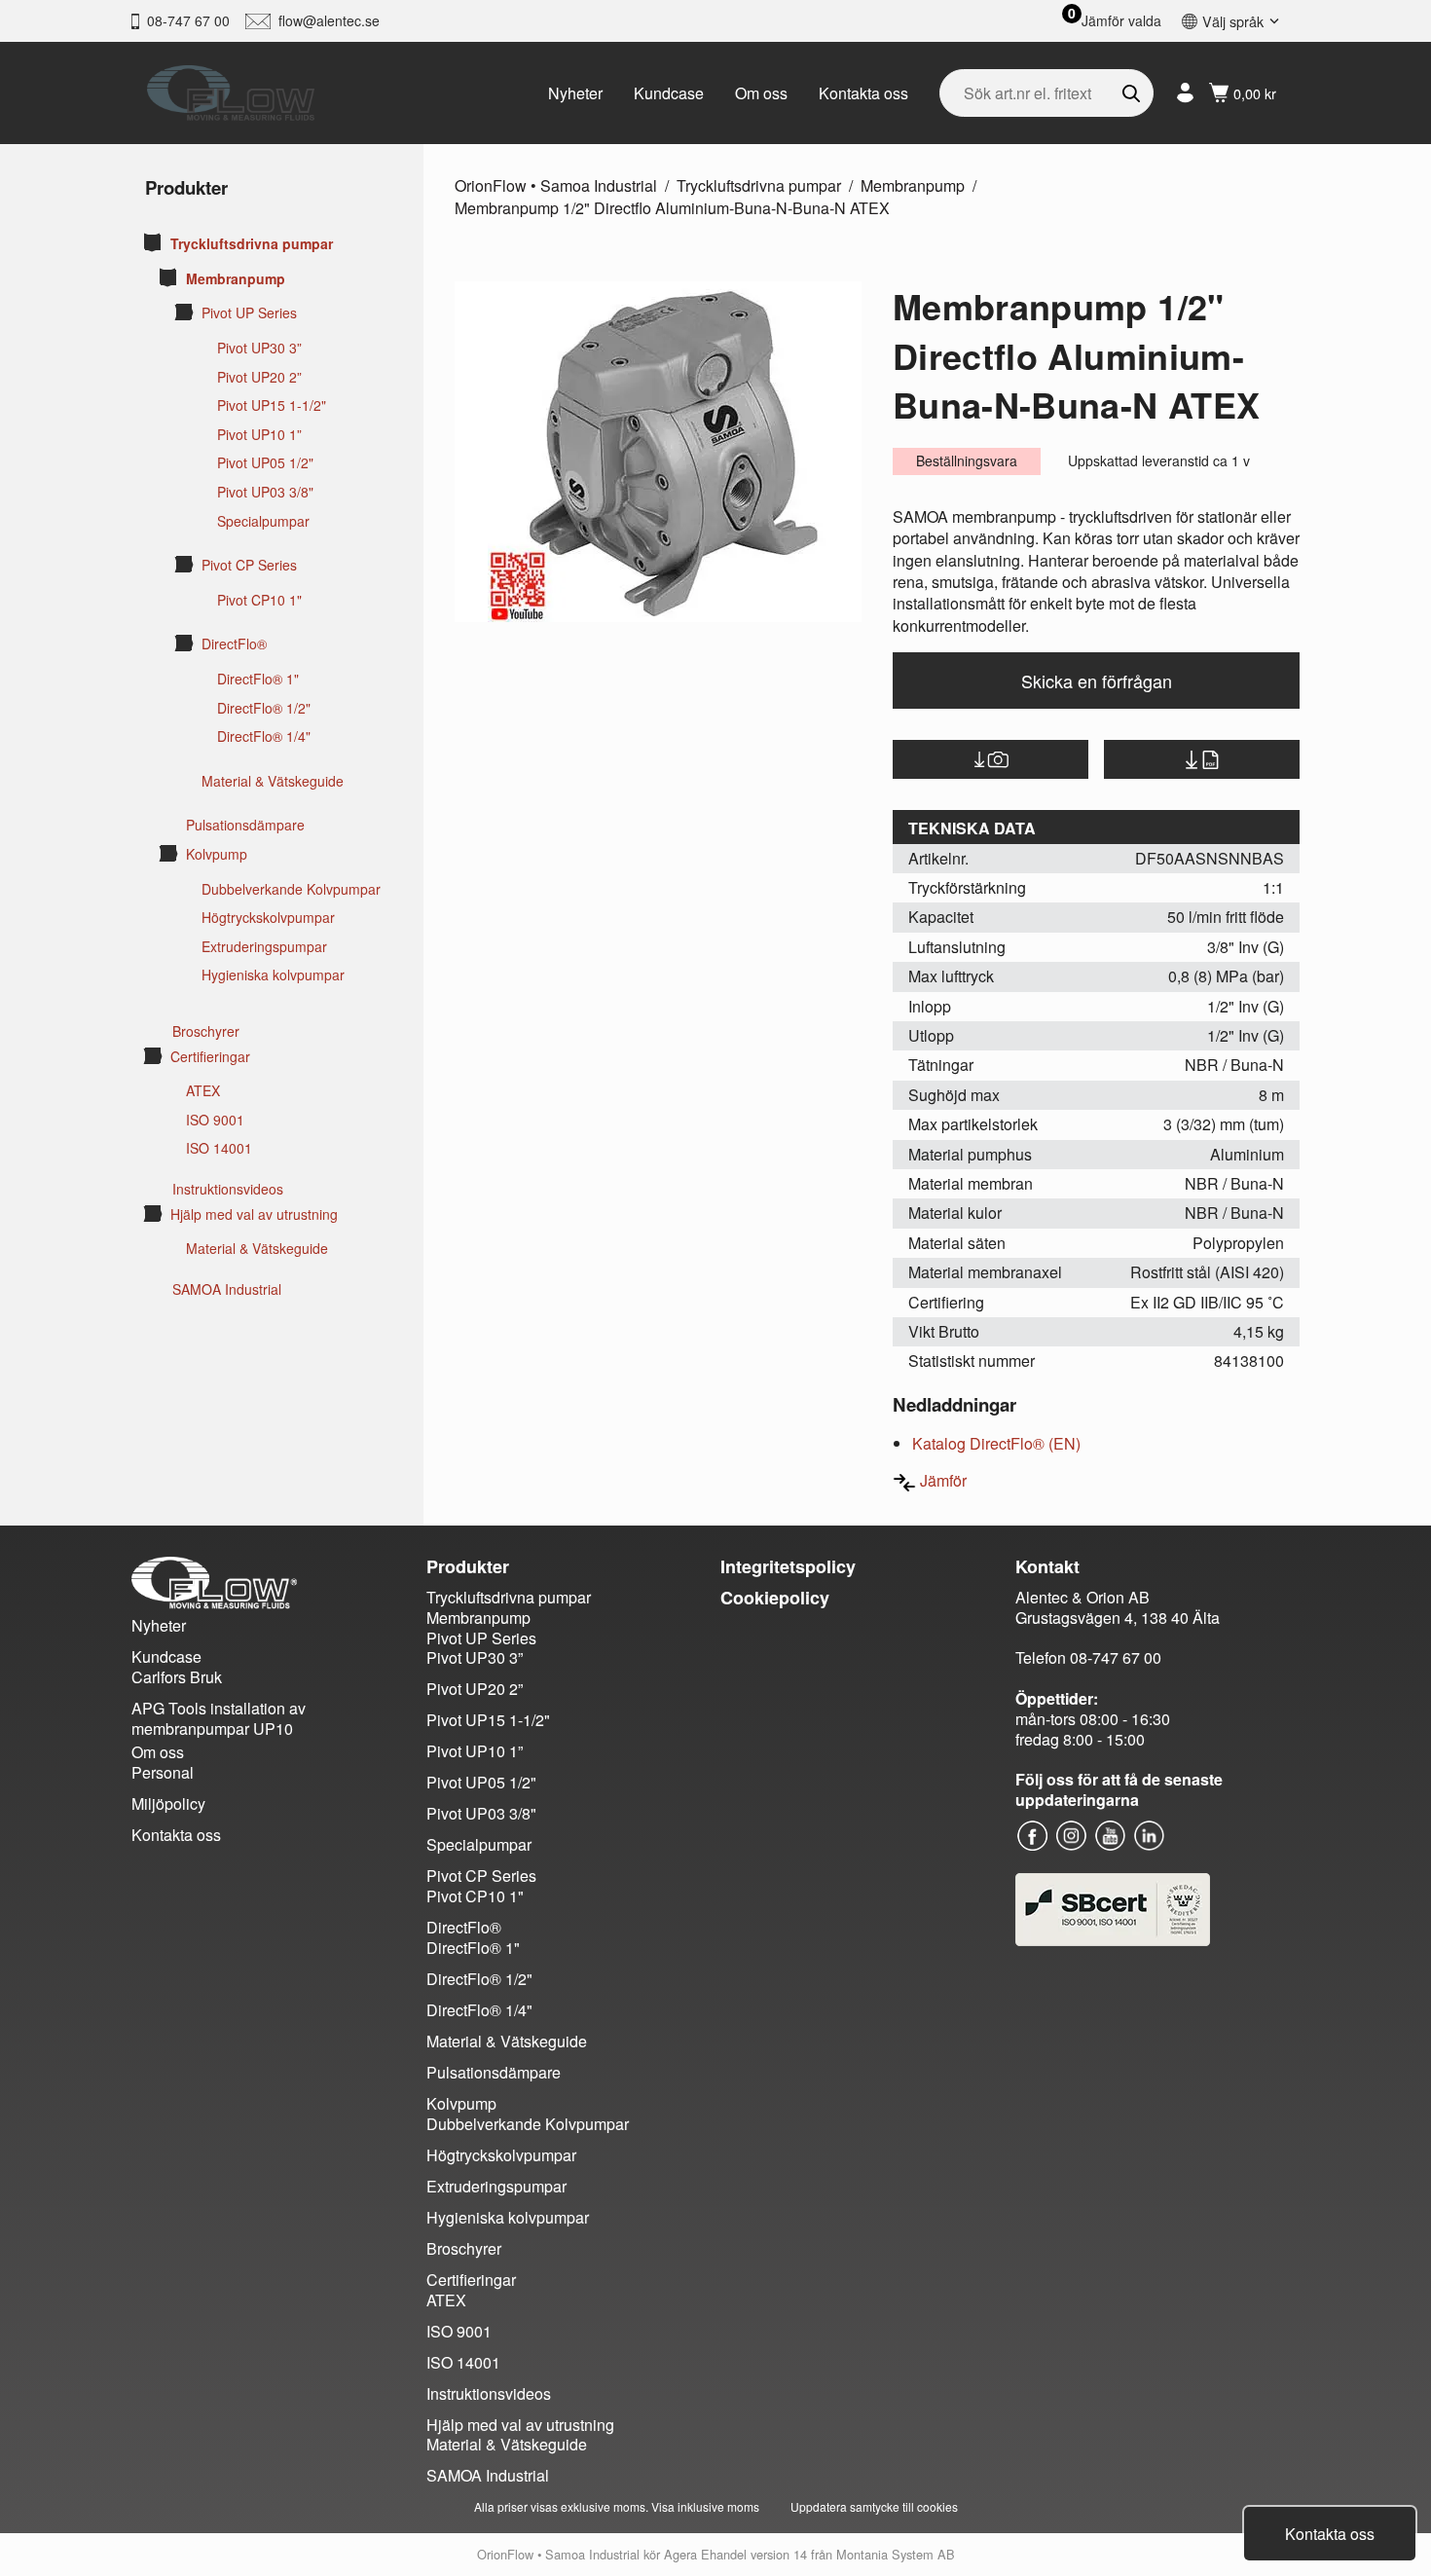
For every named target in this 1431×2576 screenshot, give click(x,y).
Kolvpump (217, 854)
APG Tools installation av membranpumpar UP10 (219, 1718)
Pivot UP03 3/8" (265, 492)
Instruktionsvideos (228, 1189)
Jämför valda (1121, 21)
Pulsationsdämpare (245, 825)
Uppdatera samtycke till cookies (874, 2506)
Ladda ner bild (991, 759)
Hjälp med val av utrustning (254, 1214)
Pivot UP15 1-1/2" (272, 405)
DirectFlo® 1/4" (264, 736)
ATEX (203, 1091)
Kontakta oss (863, 93)
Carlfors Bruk (177, 1677)
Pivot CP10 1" (259, 600)
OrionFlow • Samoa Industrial (556, 185)
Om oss (761, 93)
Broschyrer (206, 1031)
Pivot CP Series (249, 565)
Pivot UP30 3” (259, 348)
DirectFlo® (234, 644)
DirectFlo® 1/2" (264, 708)
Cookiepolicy (775, 1598)
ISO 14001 (219, 1148)
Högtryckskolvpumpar (268, 918)
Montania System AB (896, 2554)
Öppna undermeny (153, 242)
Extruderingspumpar (264, 947)
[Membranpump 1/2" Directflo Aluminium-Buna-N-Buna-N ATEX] (658, 452)
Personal (163, 1772)
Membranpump (236, 279)
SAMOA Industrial (227, 1289)
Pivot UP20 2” (259, 377)
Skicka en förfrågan (1097, 681)
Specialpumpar (263, 521)
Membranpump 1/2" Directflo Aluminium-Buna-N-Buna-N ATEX (672, 208)
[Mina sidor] (1185, 93)
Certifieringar (210, 1057)
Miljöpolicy (168, 1803)
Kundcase (669, 93)
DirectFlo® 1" (258, 679)
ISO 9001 (215, 1120)
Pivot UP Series (249, 313)
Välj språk (1233, 21)
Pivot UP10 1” (259, 435)
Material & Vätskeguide (273, 781)
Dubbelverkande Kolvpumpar (291, 889)
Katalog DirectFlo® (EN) (996, 1443)
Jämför (943, 1480)
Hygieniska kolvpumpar (273, 975)
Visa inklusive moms (705, 2506)
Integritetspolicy (788, 1566)
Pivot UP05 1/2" (265, 463)
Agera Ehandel (705, 2554)
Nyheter (575, 93)
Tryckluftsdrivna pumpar (252, 244)
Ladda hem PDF (1202, 759)
